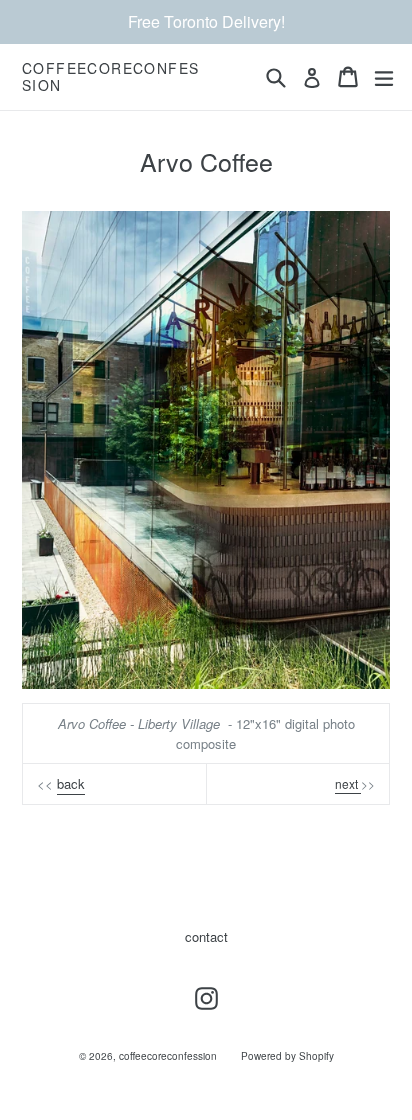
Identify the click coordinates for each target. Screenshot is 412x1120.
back (71, 783)
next (348, 783)
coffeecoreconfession (110, 77)
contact (206, 936)
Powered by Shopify (287, 1056)
